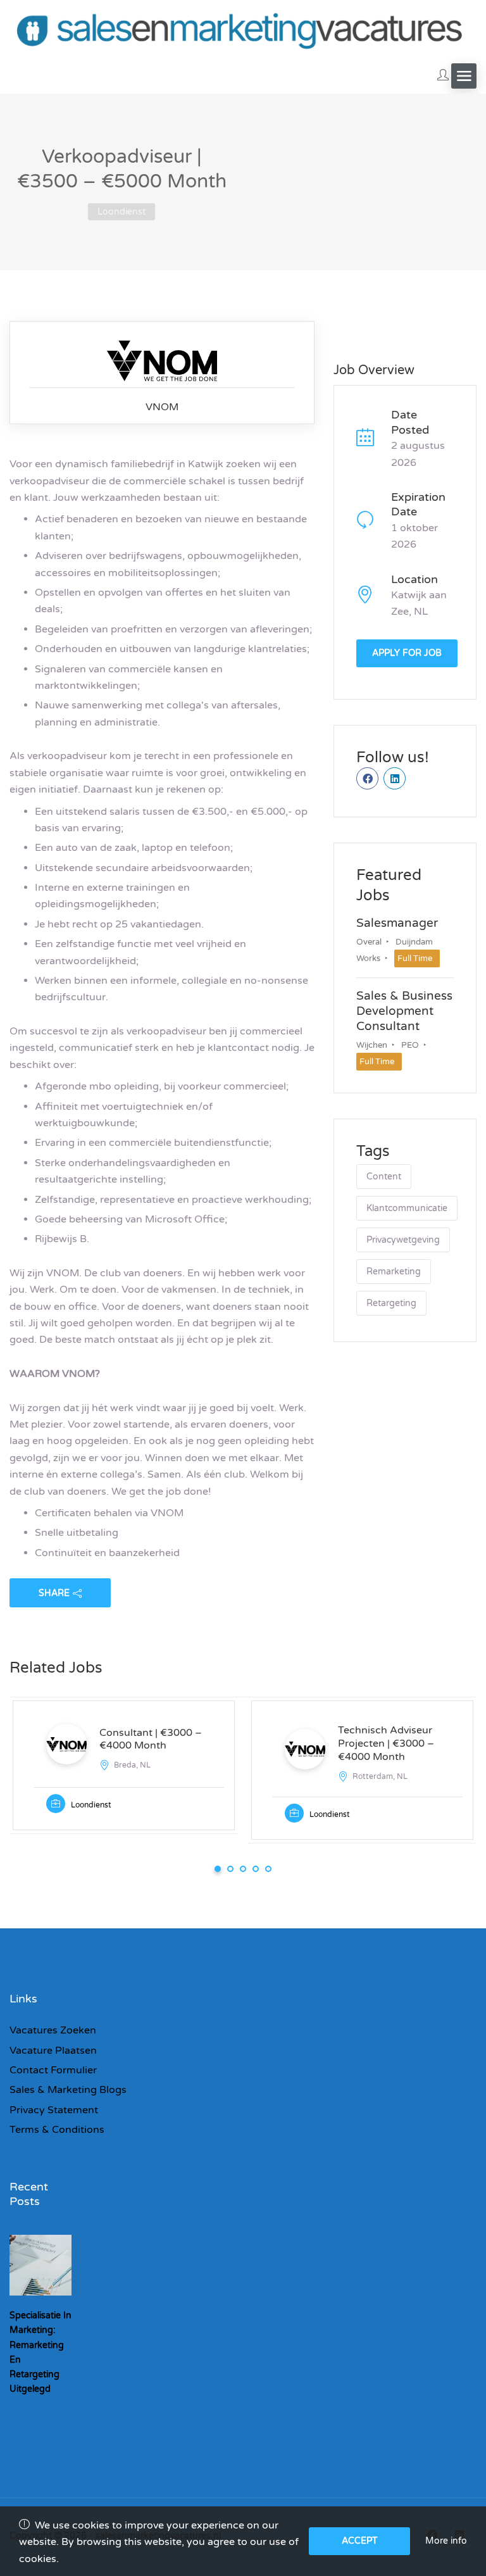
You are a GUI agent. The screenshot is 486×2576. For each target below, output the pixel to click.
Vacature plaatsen (53, 2051)
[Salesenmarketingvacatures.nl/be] (243, 29)
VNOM (162, 407)
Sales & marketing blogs (68, 2090)
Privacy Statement (54, 2110)
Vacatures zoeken (53, 2030)
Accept (360, 2541)
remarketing (394, 1272)
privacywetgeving (403, 1240)
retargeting (391, 1303)
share (54, 1593)
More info (446, 2541)
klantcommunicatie (407, 1208)
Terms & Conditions (57, 2130)
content (384, 1177)
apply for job (407, 653)
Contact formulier (53, 2070)
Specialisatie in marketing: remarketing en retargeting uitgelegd (40, 2352)
